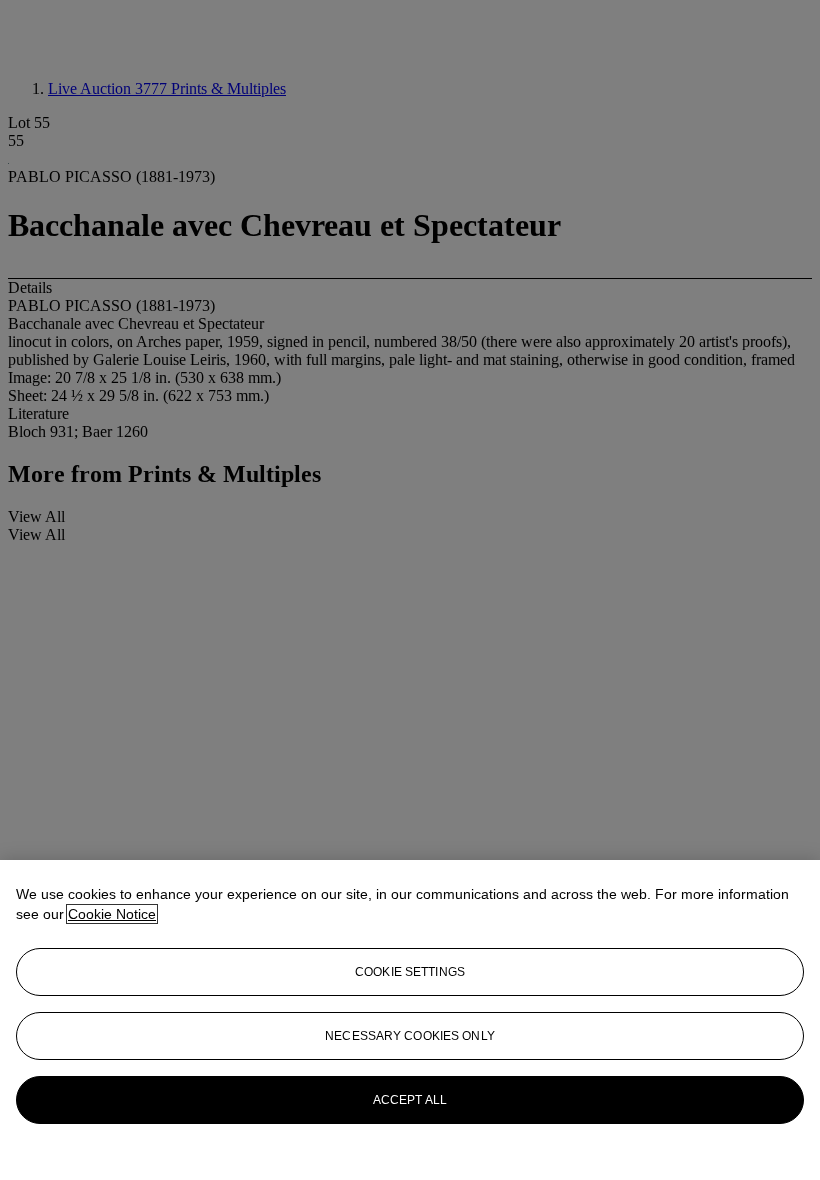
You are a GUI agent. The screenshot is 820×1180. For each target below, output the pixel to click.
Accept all (410, 1100)
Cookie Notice (112, 914)
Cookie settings (410, 972)
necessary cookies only (410, 1036)
